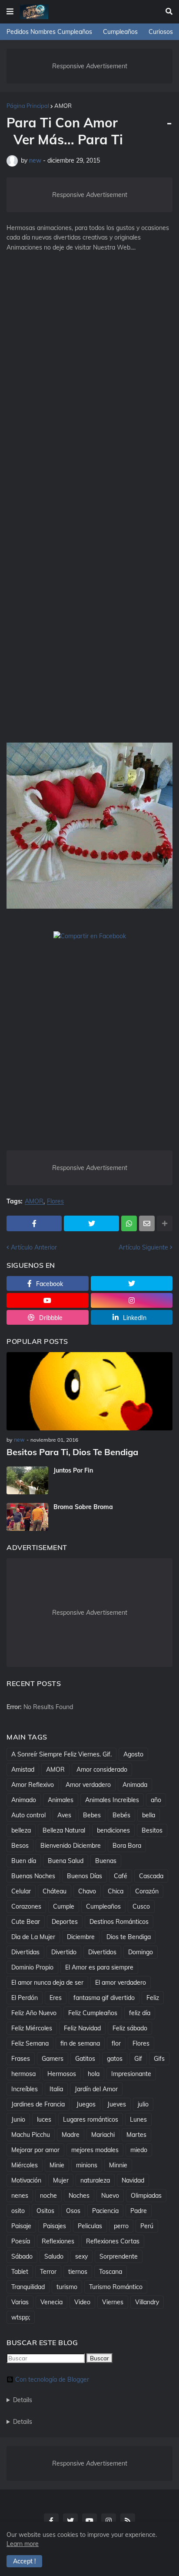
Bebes (92, 1815)
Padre (139, 2211)
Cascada (151, 1876)
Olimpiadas (146, 2196)
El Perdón (25, 1998)
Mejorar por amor (35, 2150)
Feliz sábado (130, 2028)
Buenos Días (85, 1876)
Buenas (106, 1861)
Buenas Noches (33, 1876)
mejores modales (95, 2150)
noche (48, 2196)
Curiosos (161, 32)
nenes (20, 2196)
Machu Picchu (31, 2135)
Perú (147, 2226)
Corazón (147, 1891)
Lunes (138, 2119)
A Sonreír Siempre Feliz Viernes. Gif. (61, 1754)
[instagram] (132, 1300)
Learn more (23, 2544)
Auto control (28, 1815)
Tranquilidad (28, 2287)
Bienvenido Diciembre (71, 1846)
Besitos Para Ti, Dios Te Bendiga (72, 1452)
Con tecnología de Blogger (52, 2379)
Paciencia (105, 2211)
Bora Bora (127, 1846)
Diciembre (81, 1937)
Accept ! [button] (24, 2561)
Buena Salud (66, 1861)
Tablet (20, 2272)
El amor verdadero (121, 1983)
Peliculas (90, 2226)
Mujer (61, 2180)
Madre (71, 2135)
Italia (56, 2089)
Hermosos (62, 2074)
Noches (79, 2196)
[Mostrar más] (165, 1223)
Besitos (152, 1830)
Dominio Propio (32, 1967)
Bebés (121, 1815)
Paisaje (21, 2226)
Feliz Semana (30, 2043)
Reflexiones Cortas (113, 2241)
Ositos (45, 2211)
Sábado (22, 2256)
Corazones (26, 1906)
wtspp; (21, 2317)
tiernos (78, 2272)
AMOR (63, 106)
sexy (81, 2256)
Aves (64, 1815)
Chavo (87, 1891)
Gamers (53, 2059)
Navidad (133, 2180)
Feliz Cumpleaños (93, 2013)
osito (18, 2211)
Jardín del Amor (96, 2089)
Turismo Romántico (116, 2287)
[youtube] (48, 1300)
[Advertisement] (89, 361)
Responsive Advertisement (90, 66)
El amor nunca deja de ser (47, 1983)
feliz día (140, 2013)
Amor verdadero (88, 1785)
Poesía (21, 2241)
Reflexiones (58, 2241)
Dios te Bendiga (129, 1937)
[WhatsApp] (129, 1223)
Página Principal (28, 106)
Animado (24, 1800)
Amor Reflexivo (33, 1785)
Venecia (51, 2302)
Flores (55, 1201)
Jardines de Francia (38, 2104)
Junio (18, 2119)
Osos (73, 2211)
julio (143, 2104)
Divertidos (102, 1952)
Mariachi (103, 2135)
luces (44, 2119)
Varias (20, 2302)
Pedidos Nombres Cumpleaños (49, 32)
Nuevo (110, 2196)
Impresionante (131, 2074)
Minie (57, 2165)
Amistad (23, 1770)
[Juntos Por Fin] (27, 1480)
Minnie (118, 2165)
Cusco (141, 1906)
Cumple (64, 1906)
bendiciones (113, 1830)
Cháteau (55, 1891)
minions (87, 2165)
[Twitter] (91, 1223)
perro (121, 2226)
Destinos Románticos (119, 1922)
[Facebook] (34, 1223)
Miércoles (25, 2165)
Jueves (117, 2104)
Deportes (65, 1922)
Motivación (26, 2180)
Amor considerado (102, 1770)
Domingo (141, 1952)
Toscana (111, 2272)
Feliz (153, 1998)
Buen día (24, 1861)
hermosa (23, 2074)
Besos (20, 1846)
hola (94, 2074)
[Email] (147, 1223)
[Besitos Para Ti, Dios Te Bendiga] (89, 1391)
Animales (61, 1800)
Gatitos (85, 2059)
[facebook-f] (51, 2521)
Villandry (147, 2302)
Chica (116, 1891)
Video (82, 2302)
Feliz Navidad (82, 2028)
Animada (135, 1785)
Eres (56, 1998)
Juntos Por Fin (73, 1470)
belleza (21, 1830)
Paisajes (55, 2226)
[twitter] (132, 1283)
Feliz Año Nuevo (34, 2013)
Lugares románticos (91, 2119)
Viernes (113, 2302)
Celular (21, 1891)
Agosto (133, 1754)
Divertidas (25, 1952)
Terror (48, 2272)
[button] (10, 12)
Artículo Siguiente (143, 1247)
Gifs (159, 2059)
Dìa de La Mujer (33, 1937)
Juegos (86, 2104)
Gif (138, 2059)
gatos (115, 2059)
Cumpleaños (120, 32)
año (156, 1800)
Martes (136, 2135)
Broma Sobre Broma (83, 1507)
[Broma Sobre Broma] (27, 1517)
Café (121, 1876)
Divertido (64, 1952)
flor (116, 2043)
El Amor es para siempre (99, 1967)
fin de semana (80, 2043)
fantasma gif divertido (104, 1998)
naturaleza (95, 2180)
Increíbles (25, 2089)
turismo (67, 2287)
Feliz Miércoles (32, 2028)
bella (149, 1815)
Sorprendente (119, 2256)
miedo (139, 2150)
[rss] (128, 2521)
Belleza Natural (64, 1830)
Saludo (54, 2256)
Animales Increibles (112, 1800)
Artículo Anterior (34, 1247)
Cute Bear (26, 1922)
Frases (21, 2059)
